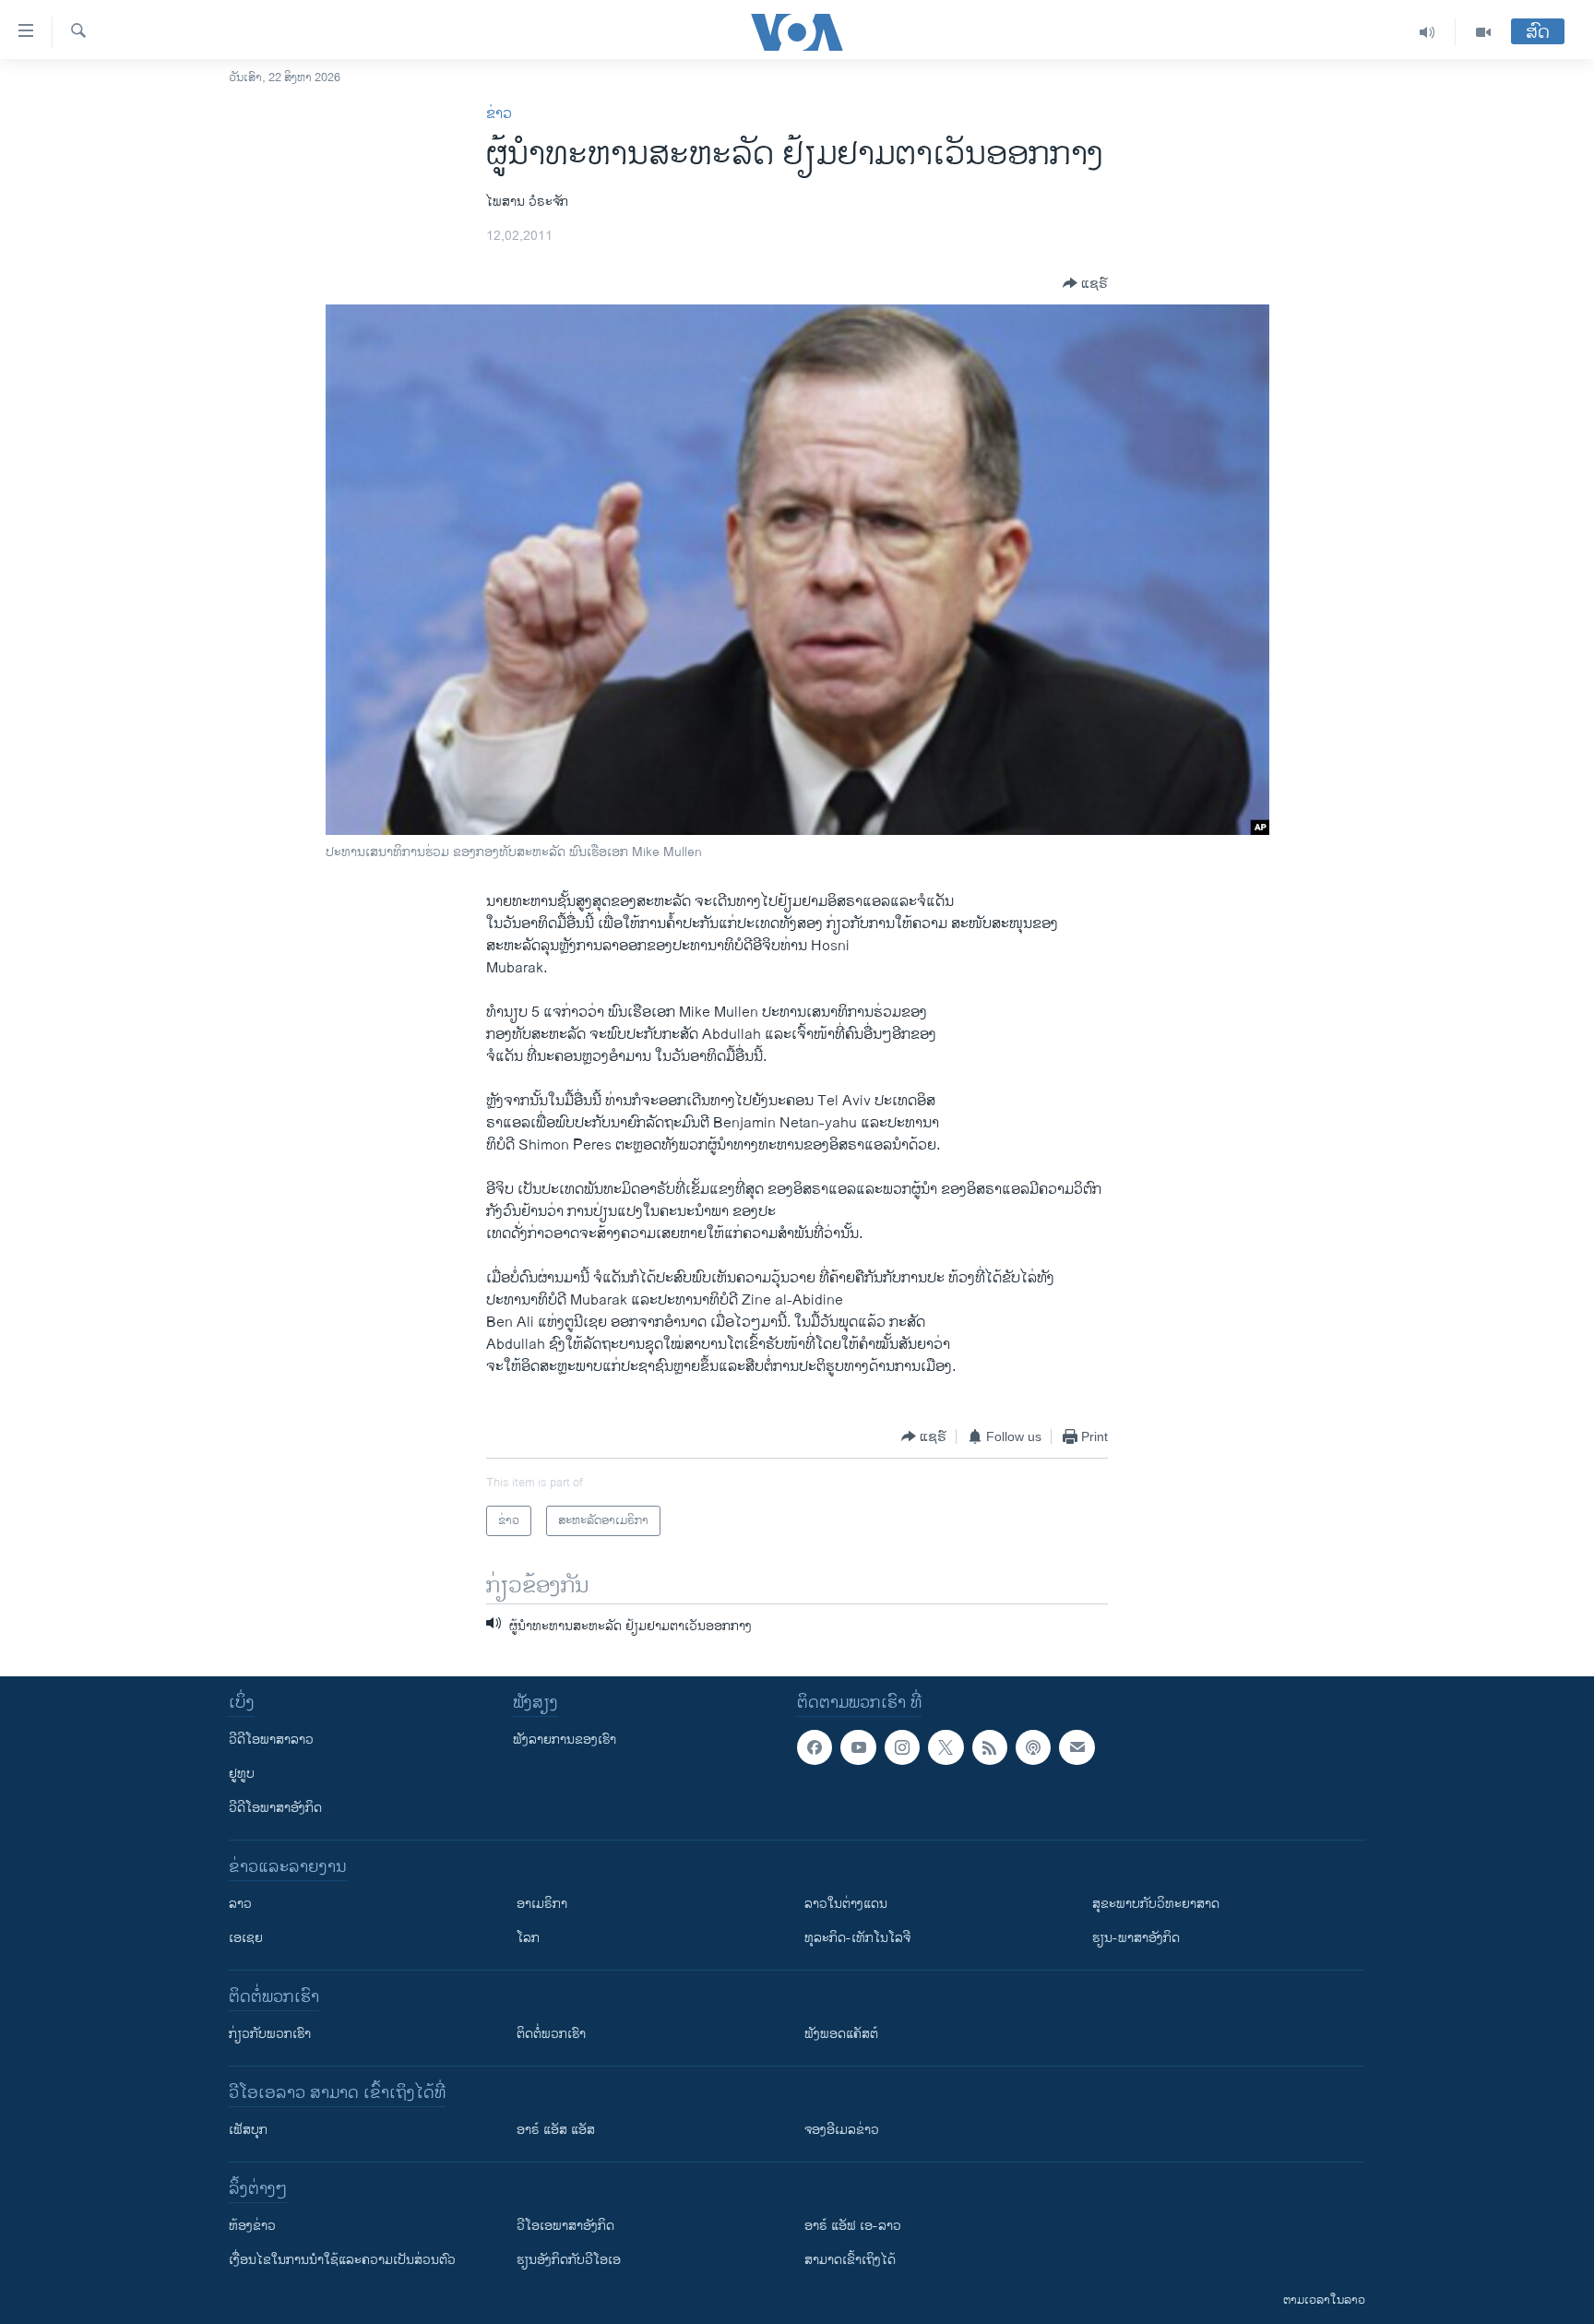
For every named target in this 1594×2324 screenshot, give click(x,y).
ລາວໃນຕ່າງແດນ (846, 1904)
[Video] (1483, 32)
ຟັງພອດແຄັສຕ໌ (841, 2034)
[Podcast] (1033, 1747)
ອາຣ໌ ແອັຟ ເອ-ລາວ (853, 2226)
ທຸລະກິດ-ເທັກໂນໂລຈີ (857, 1938)
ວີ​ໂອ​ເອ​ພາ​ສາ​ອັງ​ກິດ (565, 2226)
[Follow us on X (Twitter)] (946, 1747)
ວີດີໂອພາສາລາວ (271, 1740)
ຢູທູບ (242, 1774)
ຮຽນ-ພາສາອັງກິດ (1136, 1938)
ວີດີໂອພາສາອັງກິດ (275, 1808)
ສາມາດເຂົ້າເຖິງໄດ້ (850, 2260)
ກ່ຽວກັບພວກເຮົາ (270, 2034)
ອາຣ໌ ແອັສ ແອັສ (556, 2130)
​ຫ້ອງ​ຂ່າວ (252, 2226)
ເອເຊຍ (246, 1938)
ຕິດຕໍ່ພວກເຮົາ (551, 2034)
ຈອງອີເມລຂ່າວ (842, 2130)
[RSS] (990, 1747)
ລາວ (240, 1904)
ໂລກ (528, 1938)
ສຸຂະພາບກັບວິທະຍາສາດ (1156, 1904)
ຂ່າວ (499, 114)
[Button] (1085, 283)
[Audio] (1427, 32)
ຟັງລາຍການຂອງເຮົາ (565, 1740)
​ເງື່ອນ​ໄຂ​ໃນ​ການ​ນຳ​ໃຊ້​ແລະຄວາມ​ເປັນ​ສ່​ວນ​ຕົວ (342, 2260)
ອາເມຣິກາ (542, 1904)
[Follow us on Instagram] (902, 1747)
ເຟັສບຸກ (248, 2130)
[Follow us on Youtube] (858, 1747)
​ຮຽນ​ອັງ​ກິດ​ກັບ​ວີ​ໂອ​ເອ (569, 2260)
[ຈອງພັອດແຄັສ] (1077, 1747)
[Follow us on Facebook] (815, 1747)
